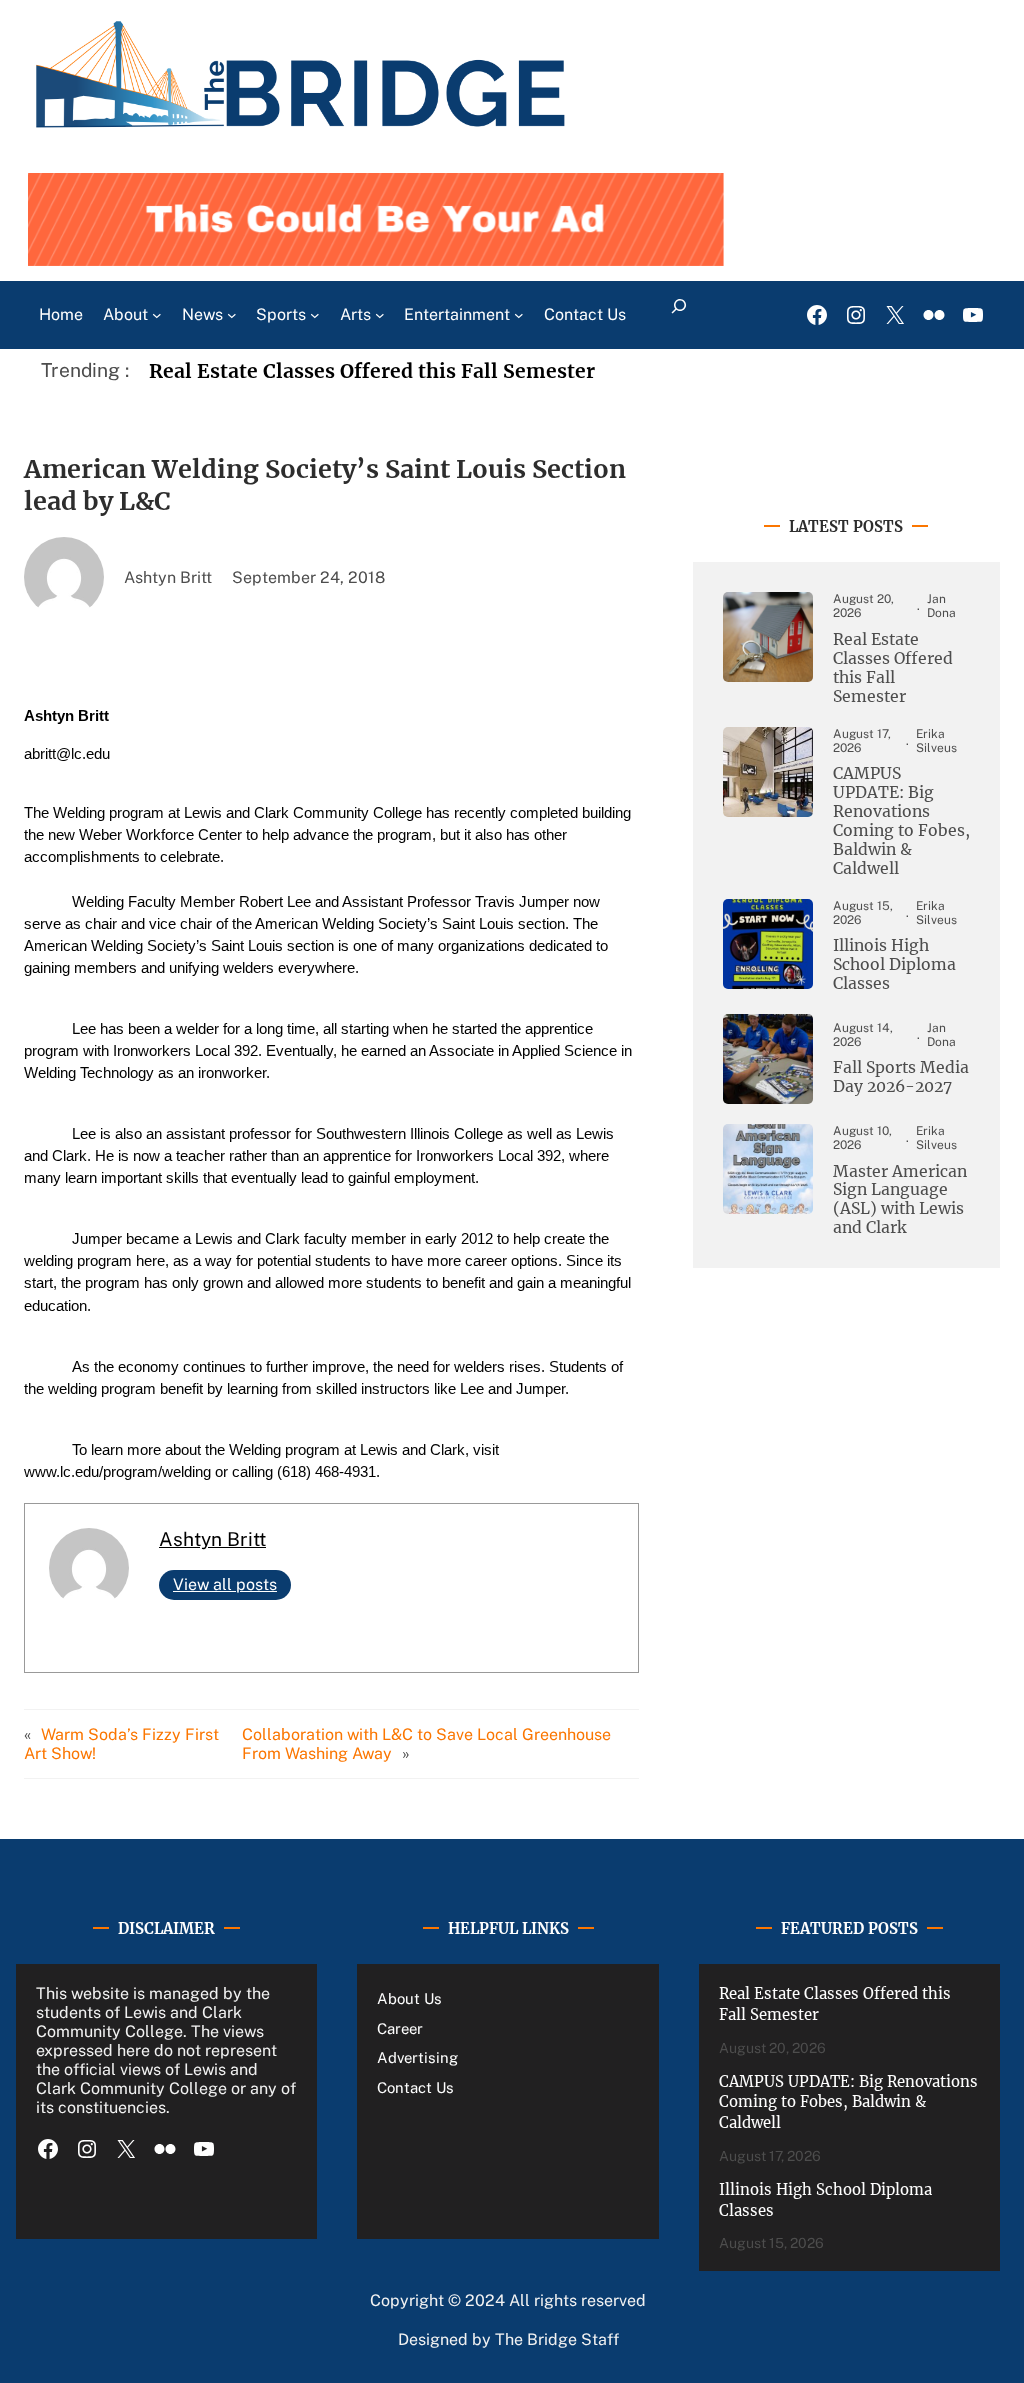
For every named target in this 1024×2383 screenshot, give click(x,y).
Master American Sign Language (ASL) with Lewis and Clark (900, 1200)
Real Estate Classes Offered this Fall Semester (372, 371)
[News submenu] (232, 315)
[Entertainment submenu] (519, 315)
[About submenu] (157, 315)
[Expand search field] (678, 315)
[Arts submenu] (380, 315)
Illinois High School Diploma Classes (894, 965)
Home (61, 314)
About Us (409, 1998)
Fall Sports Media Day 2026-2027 (901, 1077)
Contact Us (415, 2087)
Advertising (417, 2057)
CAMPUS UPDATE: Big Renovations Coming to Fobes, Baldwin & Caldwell (901, 821)
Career (400, 2028)
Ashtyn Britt (212, 1539)
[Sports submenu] (315, 315)
